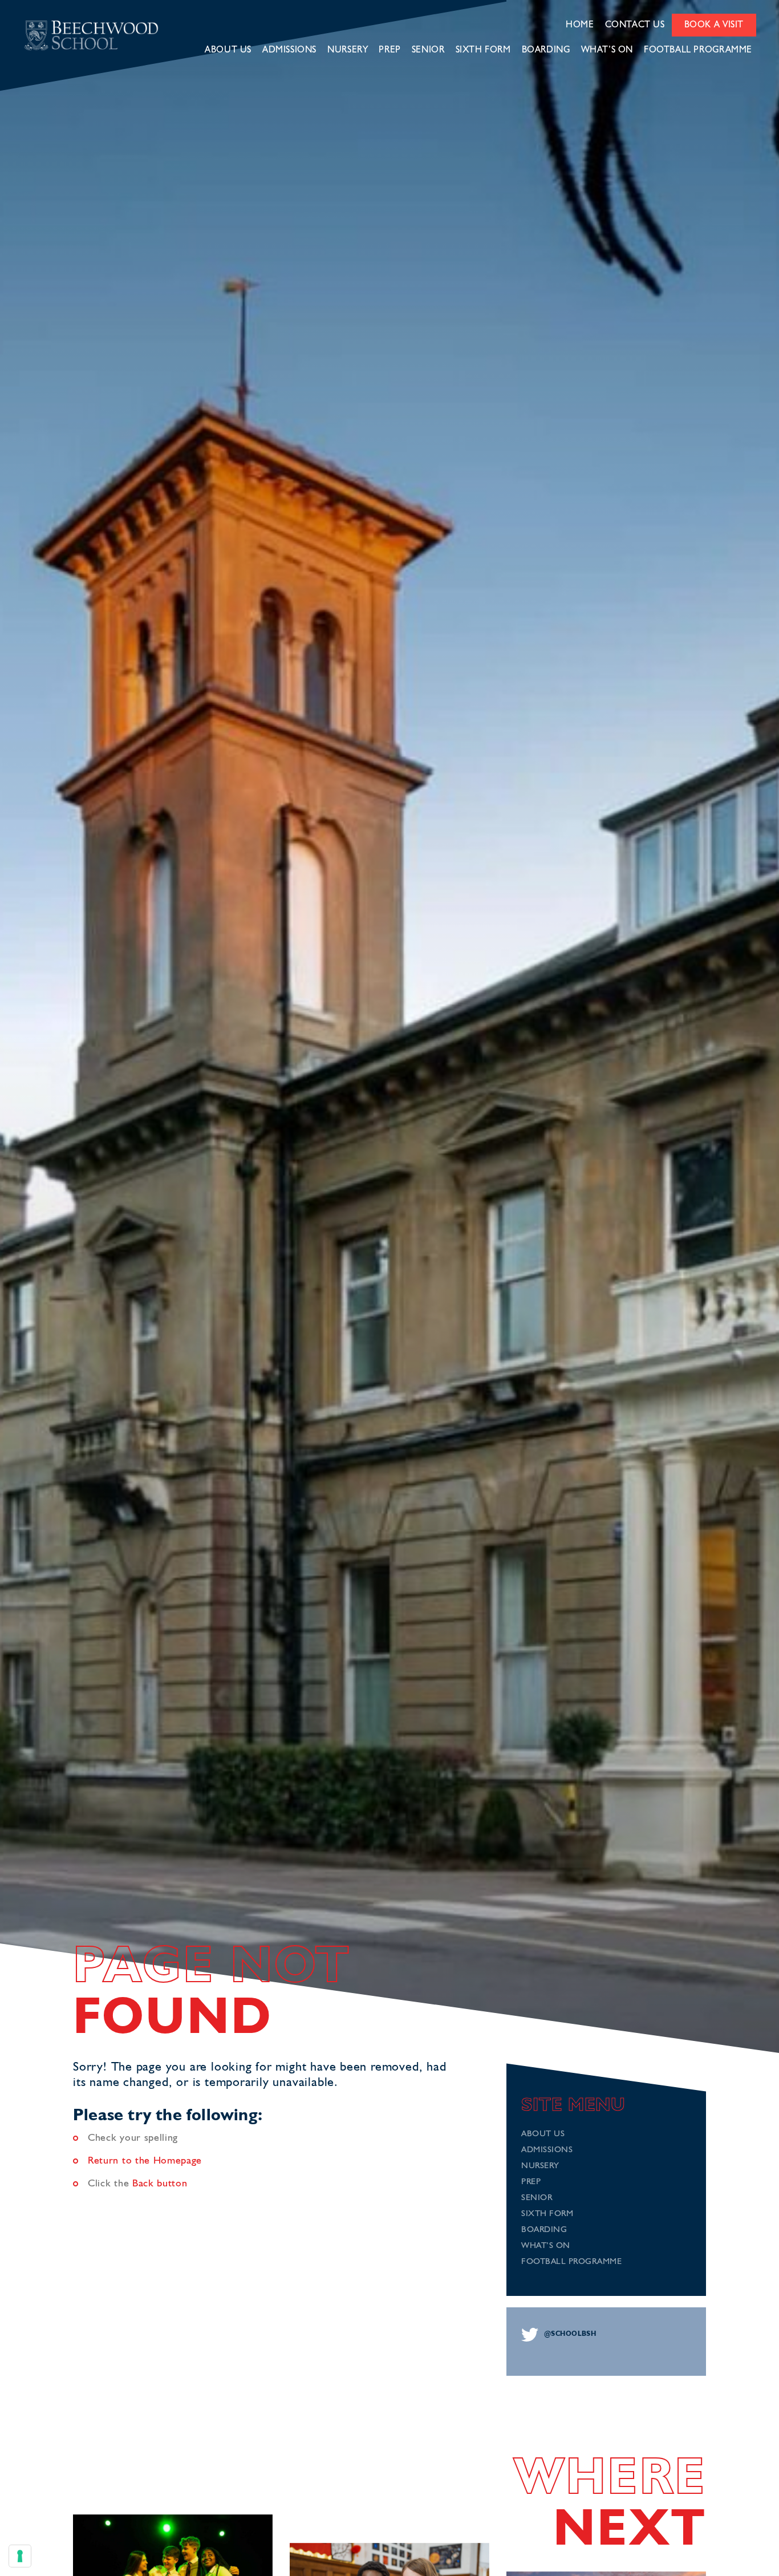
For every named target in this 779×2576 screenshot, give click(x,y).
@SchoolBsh (570, 2334)
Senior (428, 50)
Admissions (289, 50)
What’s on (607, 50)
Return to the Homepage (145, 2161)
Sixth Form (483, 50)
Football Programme (698, 50)
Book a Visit (714, 25)
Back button (160, 2184)
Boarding (546, 50)
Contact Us (635, 25)
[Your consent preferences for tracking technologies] (20, 2556)
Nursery (348, 50)
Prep (389, 50)
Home (580, 25)
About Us (228, 50)
